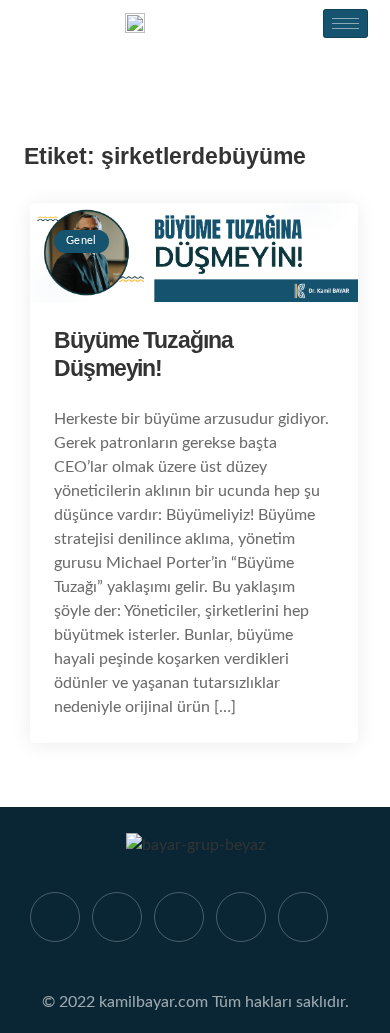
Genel (81, 240)
